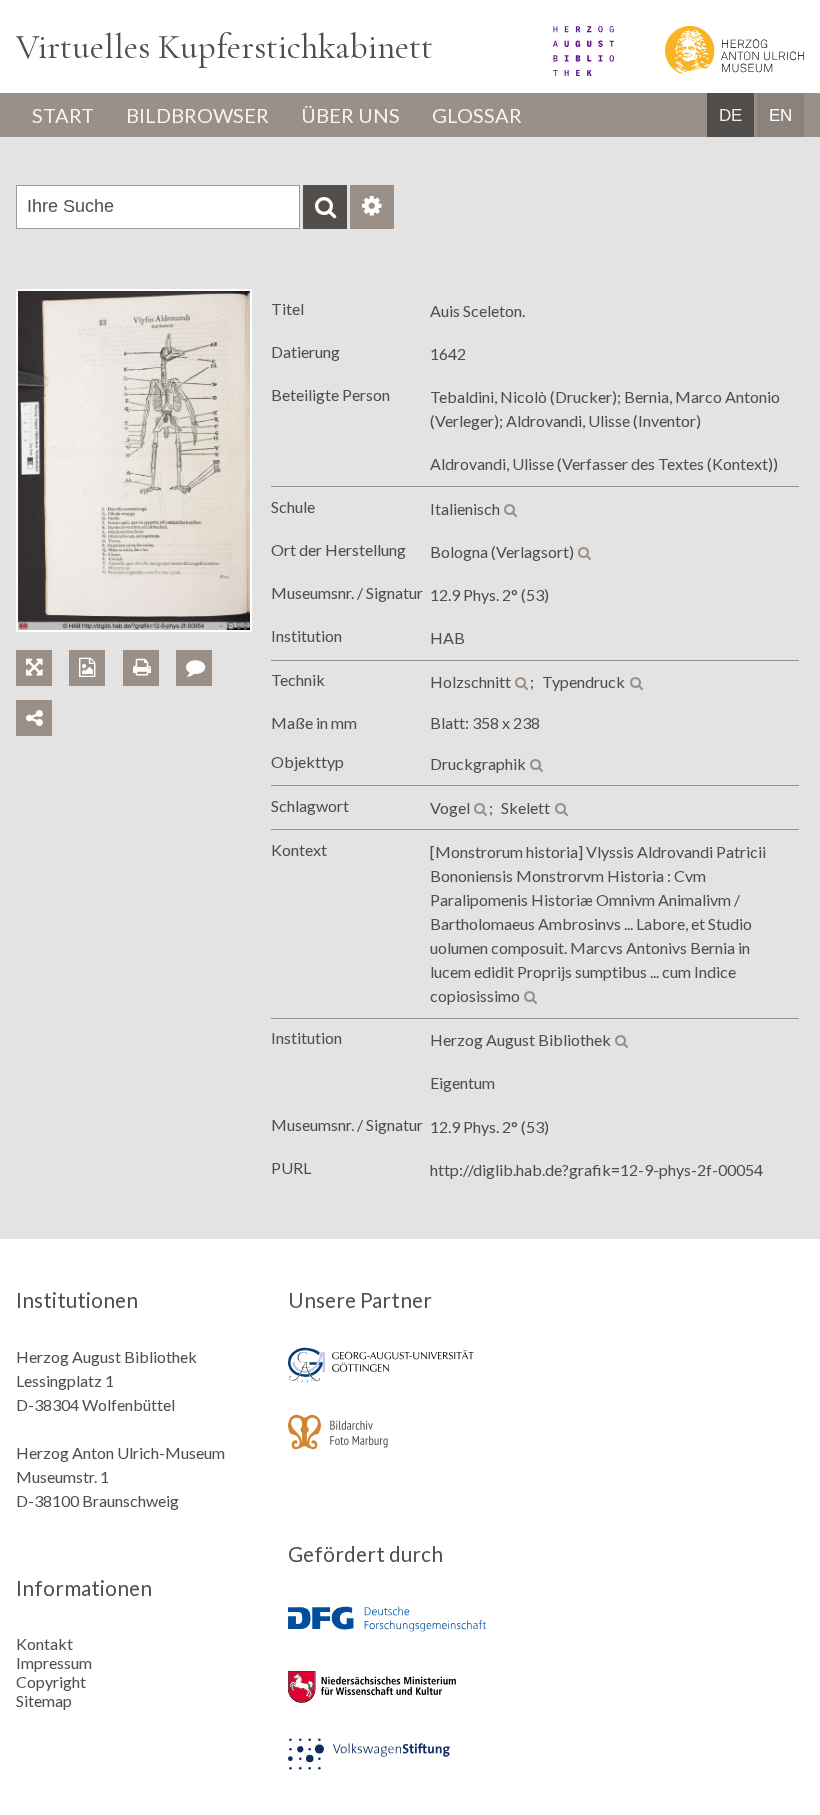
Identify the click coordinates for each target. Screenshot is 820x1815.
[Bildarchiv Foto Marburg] (409, 1445)
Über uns (350, 115)
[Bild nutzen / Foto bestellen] (87, 668)
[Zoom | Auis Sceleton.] (42, 644)
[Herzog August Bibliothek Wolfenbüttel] (561, 69)
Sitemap (44, 1700)
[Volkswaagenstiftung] (409, 1767)
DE (730, 115)
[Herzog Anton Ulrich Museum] (710, 69)
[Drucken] (149, 644)
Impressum (54, 1662)
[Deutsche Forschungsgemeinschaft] (409, 1633)
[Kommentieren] (201, 644)
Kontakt (44, 1643)
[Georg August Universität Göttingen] (409, 1378)
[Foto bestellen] (95, 644)
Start (63, 115)
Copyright (51, 1681)
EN (780, 115)
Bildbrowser (197, 115)
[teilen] (34, 718)
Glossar (477, 115)
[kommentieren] (194, 668)
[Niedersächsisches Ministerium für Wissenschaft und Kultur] (409, 1700)
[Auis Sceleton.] (134, 625)
